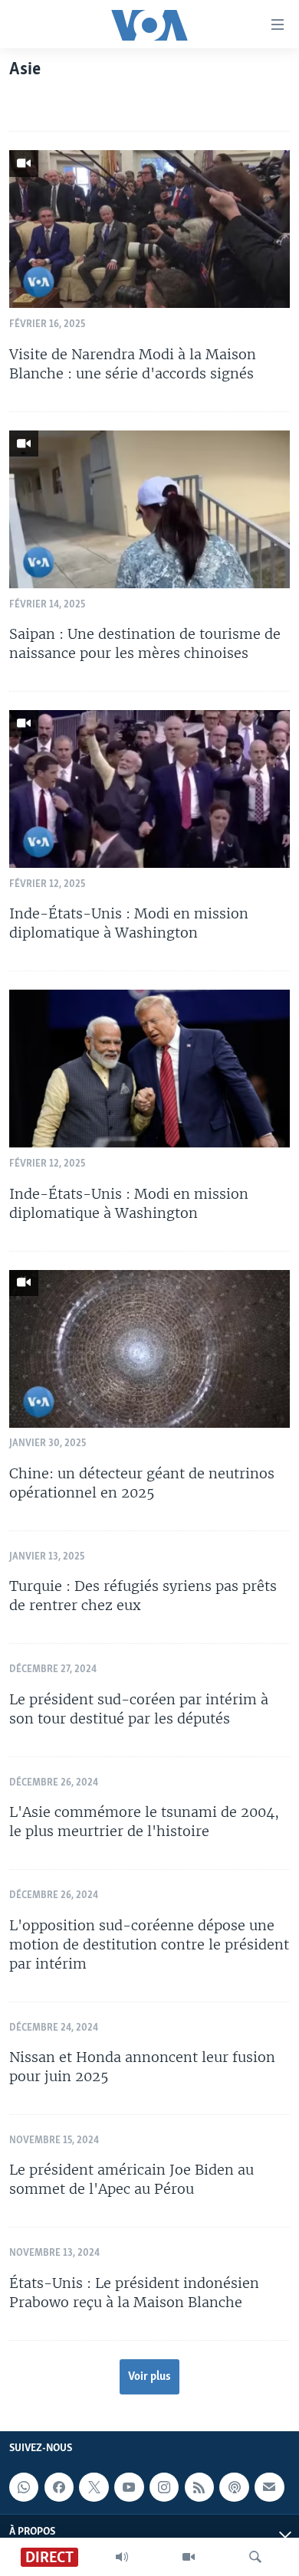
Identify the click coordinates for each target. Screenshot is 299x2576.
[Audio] (122, 2557)
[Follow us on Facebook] (59, 2487)
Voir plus (149, 2377)
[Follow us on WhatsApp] (24, 2487)
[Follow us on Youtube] (129, 2487)
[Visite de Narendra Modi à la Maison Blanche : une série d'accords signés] (149, 229)
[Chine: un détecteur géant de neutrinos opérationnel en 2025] (149, 1349)
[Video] (189, 2557)
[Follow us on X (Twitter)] (94, 2487)
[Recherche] (255, 2557)
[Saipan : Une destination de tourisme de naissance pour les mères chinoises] (149, 509)
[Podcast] (234, 2487)
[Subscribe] (269, 2487)
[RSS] (199, 2487)
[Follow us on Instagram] (164, 2487)
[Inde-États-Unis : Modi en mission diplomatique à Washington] (149, 789)
